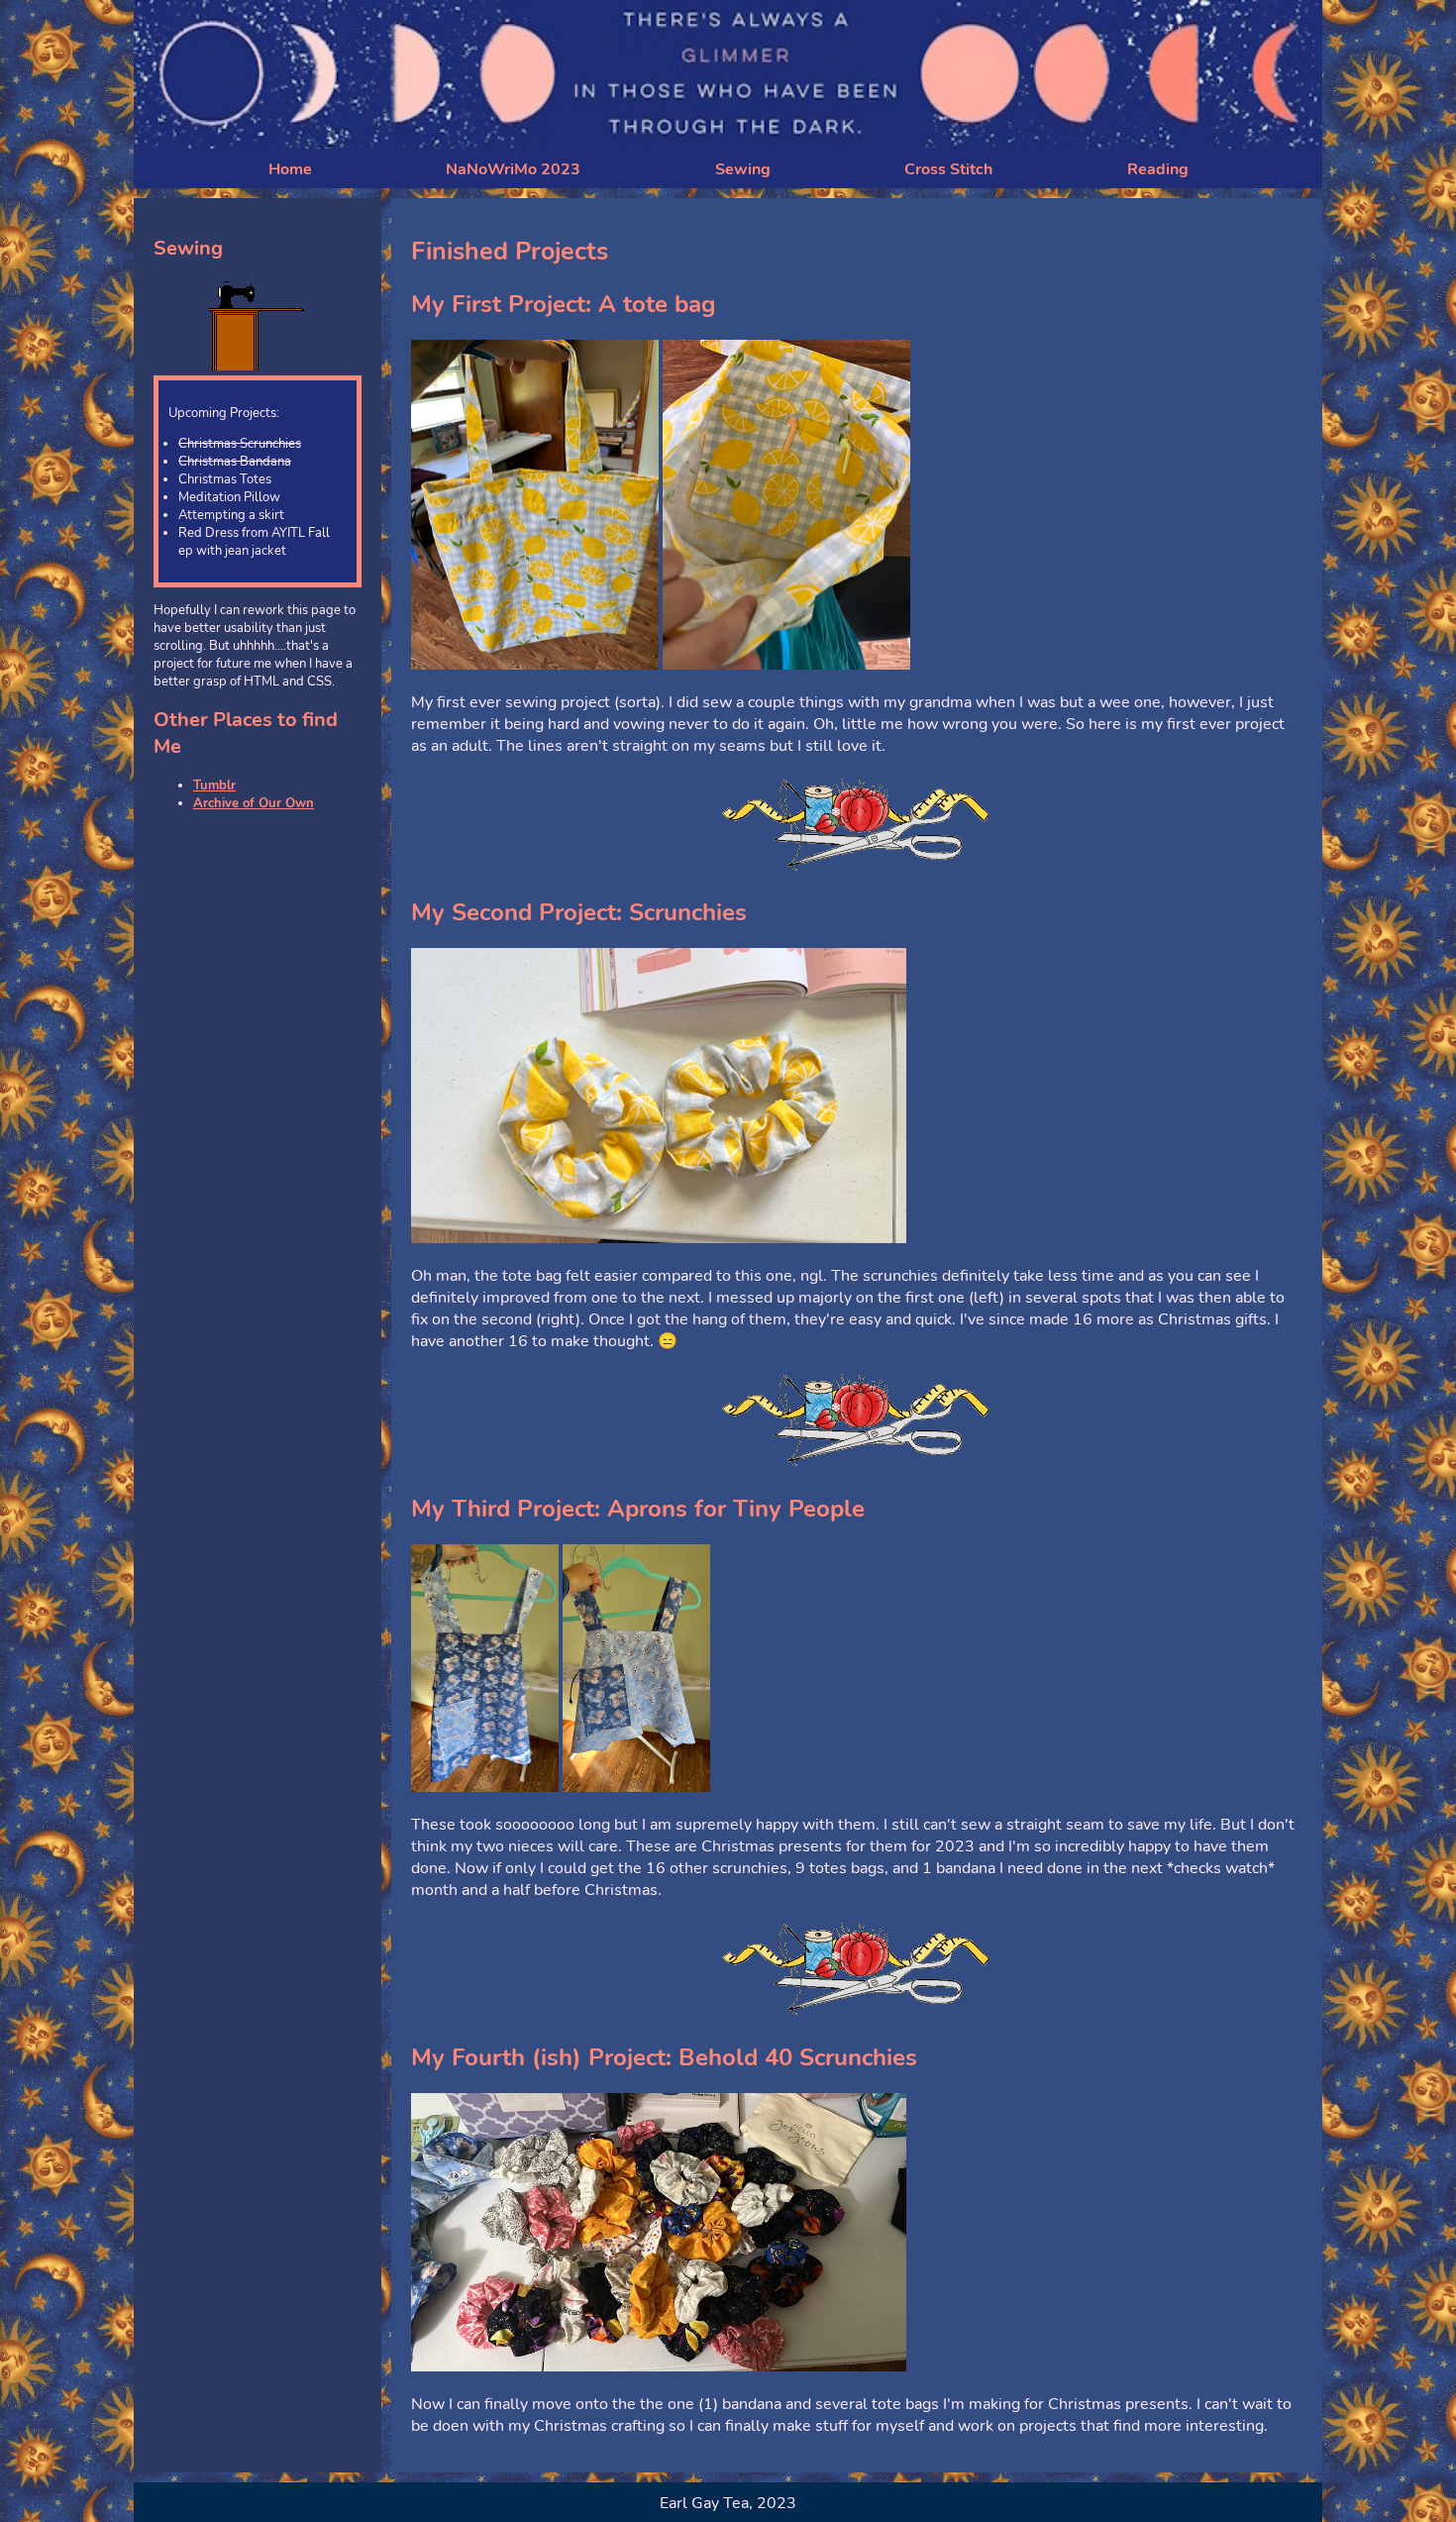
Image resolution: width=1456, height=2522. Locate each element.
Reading (1158, 169)
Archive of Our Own (254, 803)
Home (290, 169)
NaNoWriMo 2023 (513, 169)
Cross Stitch (948, 169)
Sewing (743, 169)
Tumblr (214, 786)
